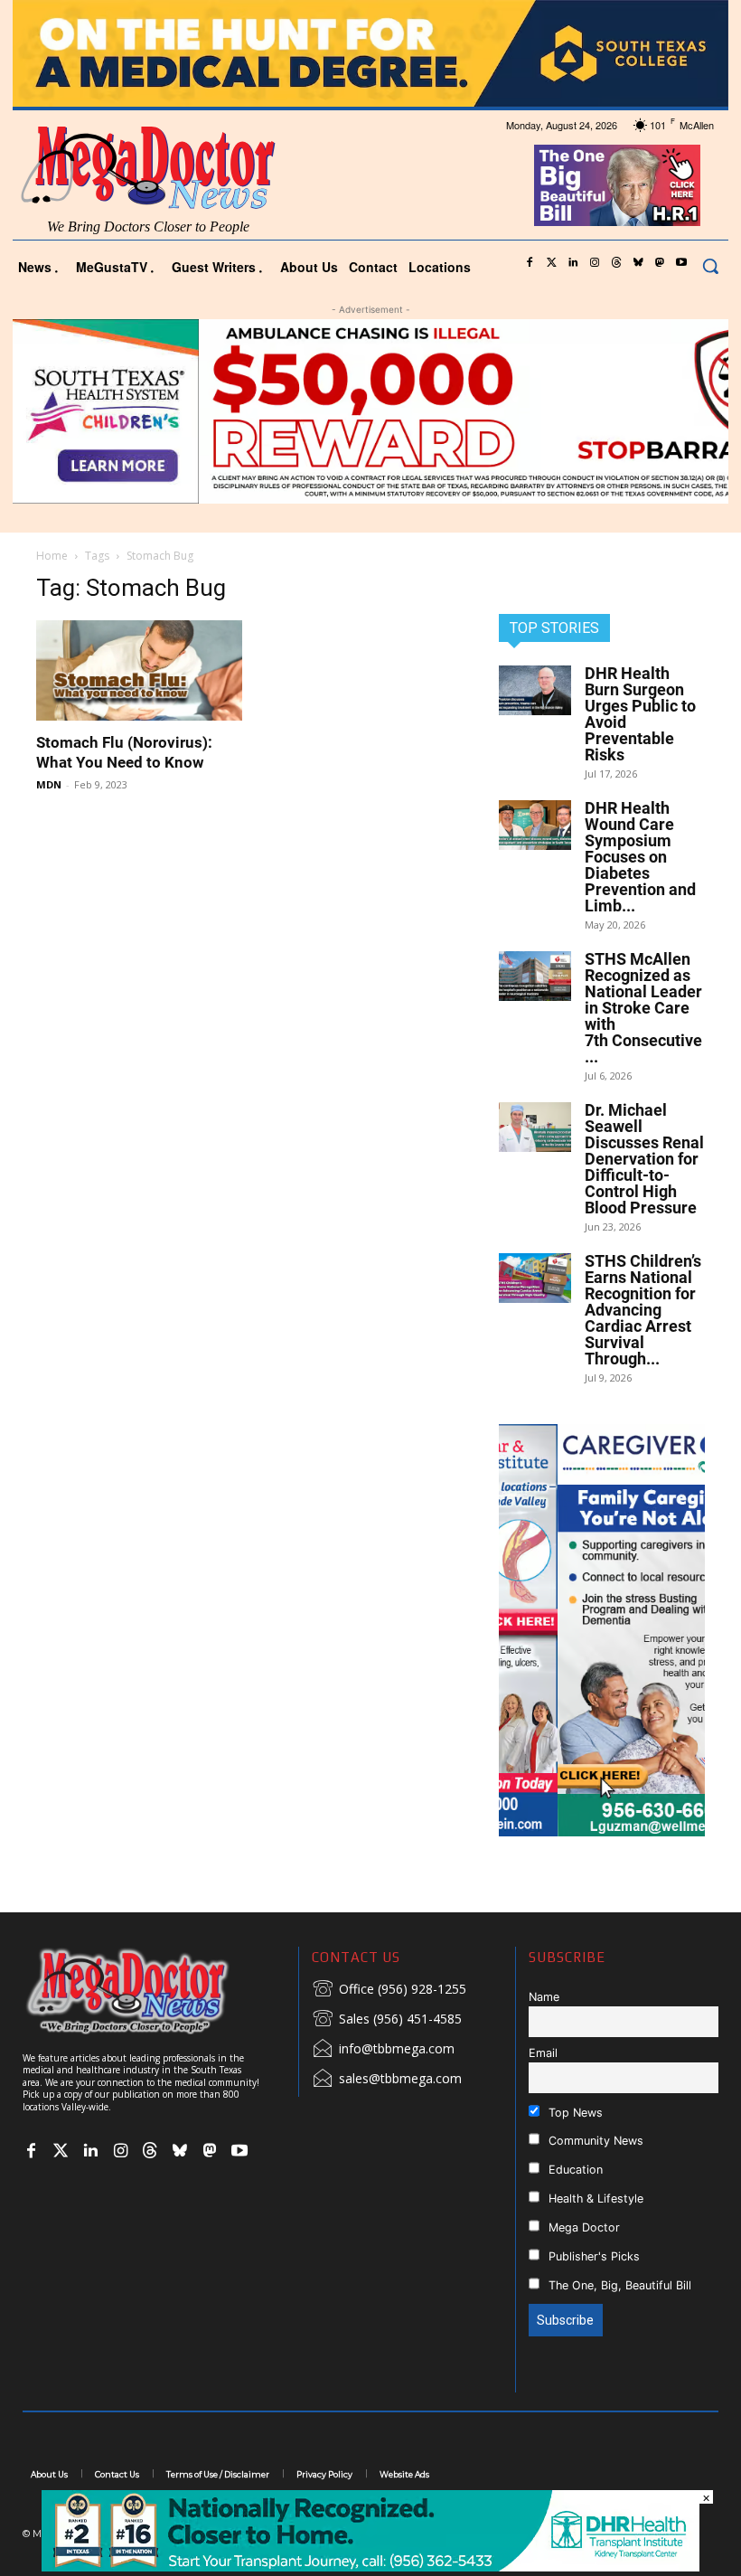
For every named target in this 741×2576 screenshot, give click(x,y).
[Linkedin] (573, 263)
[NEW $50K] (370, 411)
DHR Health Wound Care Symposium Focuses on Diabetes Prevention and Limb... (640, 857)
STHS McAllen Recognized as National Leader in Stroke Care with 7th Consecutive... (643, 1008)
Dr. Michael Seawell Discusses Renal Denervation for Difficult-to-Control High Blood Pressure (644, 1159)
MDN (49, 784)
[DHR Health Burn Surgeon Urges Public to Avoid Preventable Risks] (535, 690)
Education (574, 2170)
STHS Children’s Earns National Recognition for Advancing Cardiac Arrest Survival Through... (643, 1310)
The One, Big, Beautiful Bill (618, 2285)
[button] (710, 266)
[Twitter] (551, 263)
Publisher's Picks (592, 2256)
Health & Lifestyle (594, 2199)
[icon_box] (389, 1990)
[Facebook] (530, 263)
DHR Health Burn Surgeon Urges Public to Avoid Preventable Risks (640, 714)
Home (52, 556)
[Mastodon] (660, 263)
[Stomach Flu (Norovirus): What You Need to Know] (139, 671)
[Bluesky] (638, 263)
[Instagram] (595, 263)
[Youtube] (681, 263)
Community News (594, 2141)
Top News (574, 2113)
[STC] (370, 53)
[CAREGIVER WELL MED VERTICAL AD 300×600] (602, 1630)
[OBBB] (618, 185)
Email (543, 2053)
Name (544, 1997)
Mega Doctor (582, 2227)
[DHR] (370, 2567)
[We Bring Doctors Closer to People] (154, 1991)
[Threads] (616, 263)
